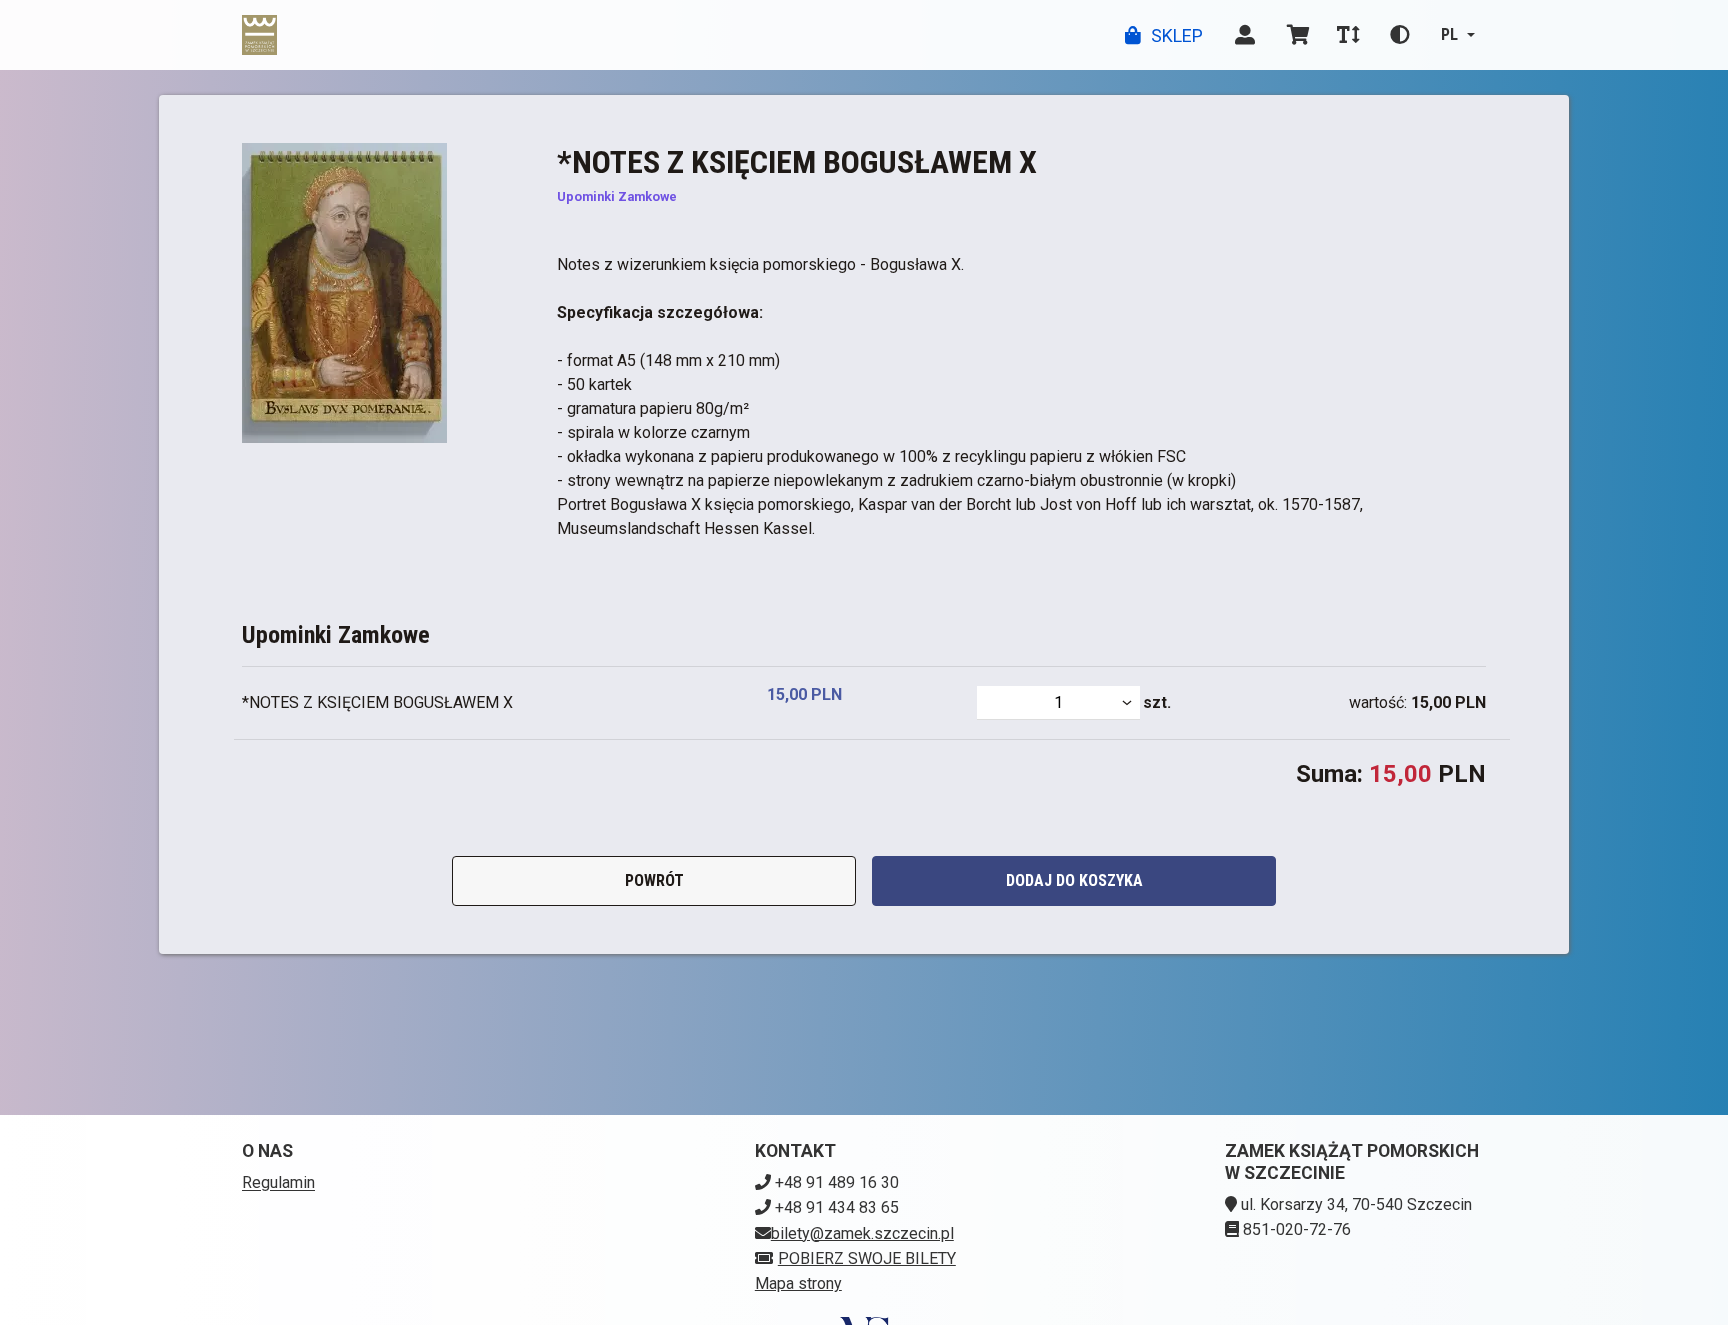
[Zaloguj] (1245, 35)
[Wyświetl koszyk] (1298, 35)
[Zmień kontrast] (1400, 35)
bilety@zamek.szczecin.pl (862, 1233)
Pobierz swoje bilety (867, 1258)
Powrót (654, 880)
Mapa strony (798, 1283)
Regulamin (278, 1182)
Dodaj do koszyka (1074, 880)
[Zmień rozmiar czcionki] (1348, 35)
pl (1449, 34)
